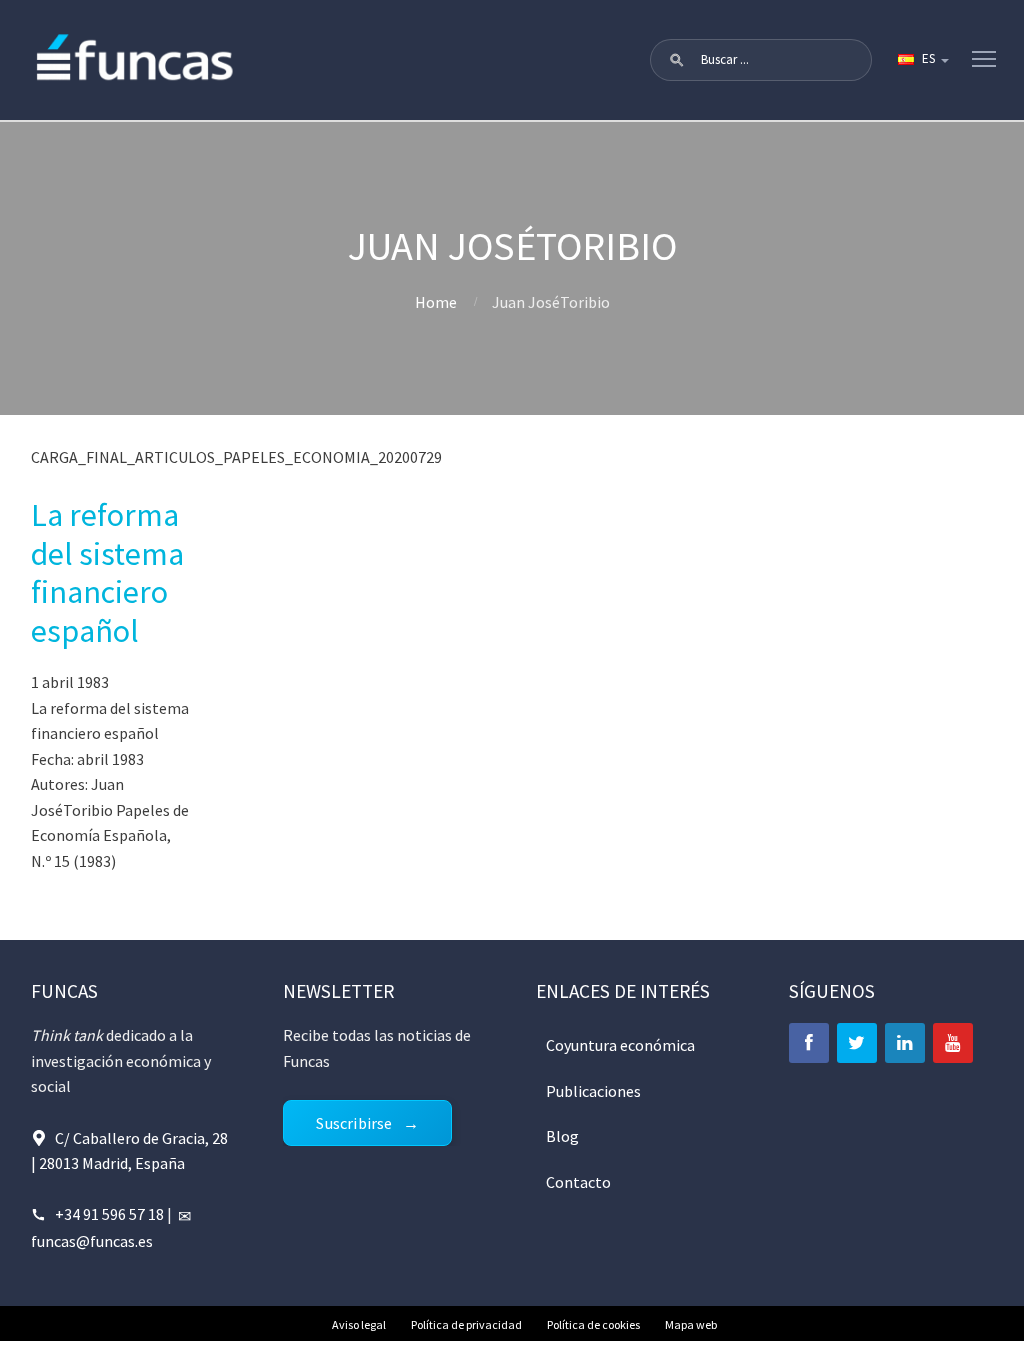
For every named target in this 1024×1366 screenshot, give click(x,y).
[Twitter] (857, 1043)
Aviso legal (359, 1324)
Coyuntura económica (620, 1045)
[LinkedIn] (905, 1043)
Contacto (578, 1182)
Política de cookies (593, 1324)
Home (436, 302)
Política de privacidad (466, 1324)
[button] (677, 60)
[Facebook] (809, 1043)
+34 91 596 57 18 (109, 1214)
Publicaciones (593, 1091)
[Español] (922, 60)
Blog (562, 1136)
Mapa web (691, 1324)
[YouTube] (953, 1043)
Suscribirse (354, 1123)
